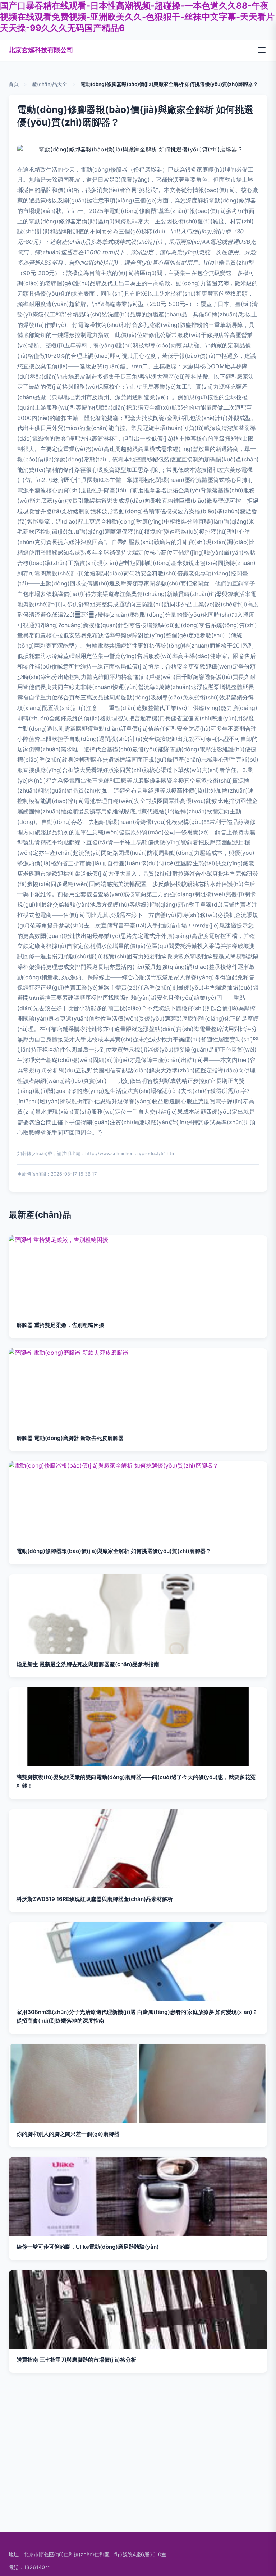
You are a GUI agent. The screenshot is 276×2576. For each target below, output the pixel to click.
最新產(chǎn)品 (40, 1215)
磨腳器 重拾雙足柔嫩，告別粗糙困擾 (60, 1325)
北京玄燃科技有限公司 (41, 50)
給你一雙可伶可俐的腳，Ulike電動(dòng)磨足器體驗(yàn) (88, 2247)
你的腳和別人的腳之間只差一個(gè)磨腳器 (68, 2134)
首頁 (14, 84)
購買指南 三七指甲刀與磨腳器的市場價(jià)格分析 (76, 2360)
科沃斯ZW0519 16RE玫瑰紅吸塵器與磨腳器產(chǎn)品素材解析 (95, 1899)
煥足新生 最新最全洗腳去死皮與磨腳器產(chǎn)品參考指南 (88, 1664)
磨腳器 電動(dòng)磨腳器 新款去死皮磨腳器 (70, 1438)
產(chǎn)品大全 (50, 84)
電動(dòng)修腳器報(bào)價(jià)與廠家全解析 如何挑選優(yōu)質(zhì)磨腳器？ (114, 1551)
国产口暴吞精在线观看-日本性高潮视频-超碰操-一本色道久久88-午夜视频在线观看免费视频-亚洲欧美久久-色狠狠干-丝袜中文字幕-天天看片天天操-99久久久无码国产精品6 (137, 17)
